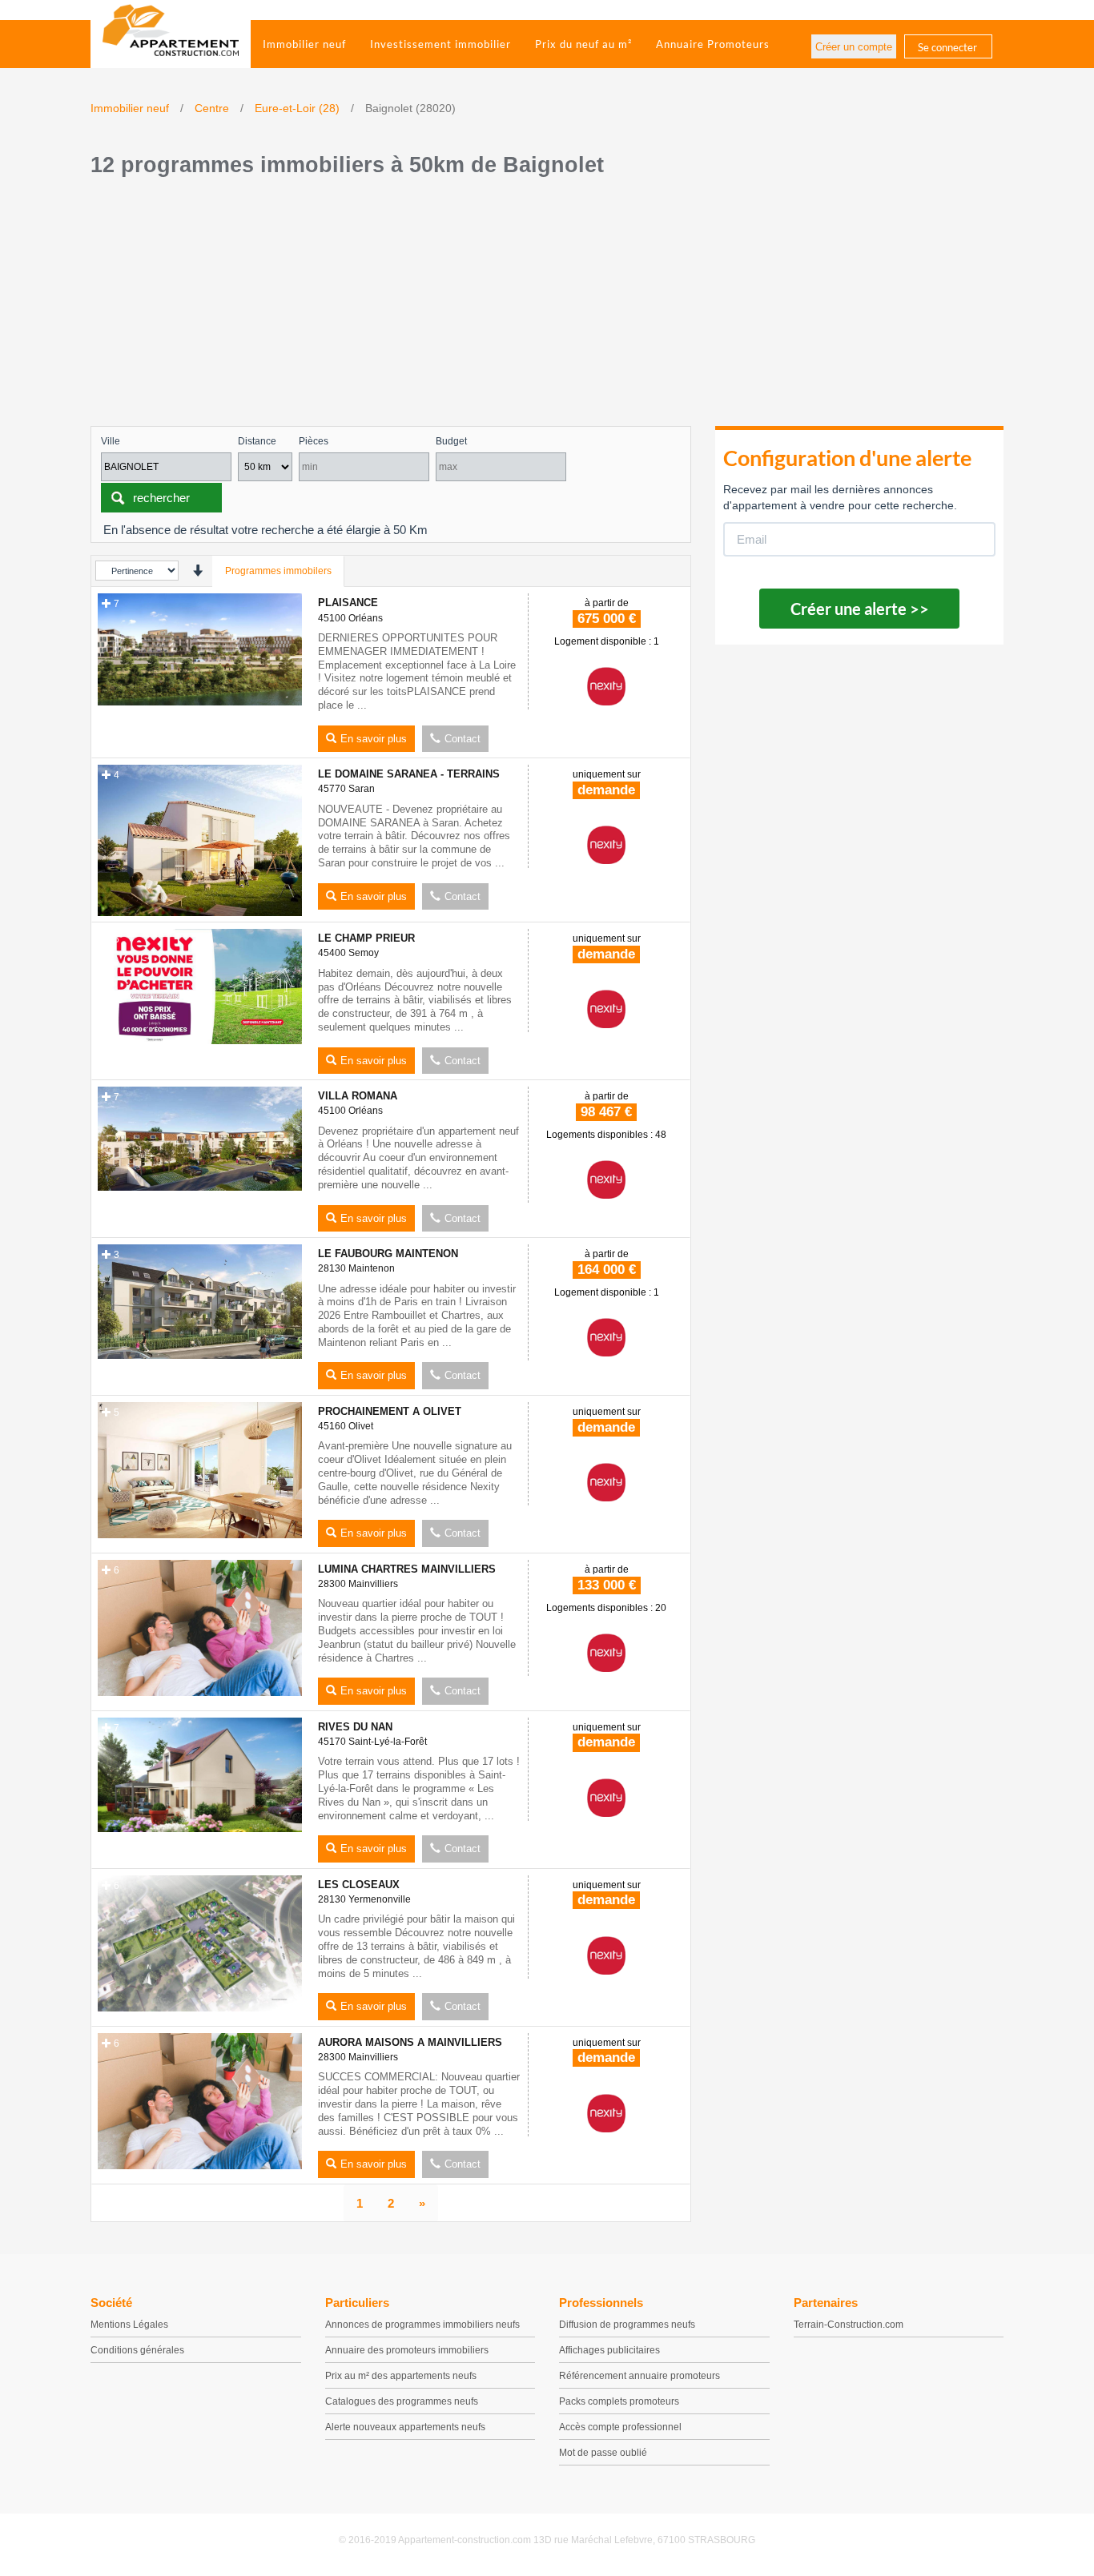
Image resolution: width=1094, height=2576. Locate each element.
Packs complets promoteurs (619, 2401)
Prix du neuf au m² (583, 44)
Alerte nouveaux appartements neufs (405, 2427)
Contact (463, 739)
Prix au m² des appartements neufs (401, 2376)
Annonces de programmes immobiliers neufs (422, 2325)
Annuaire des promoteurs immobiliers (407, 2350)
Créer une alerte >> (860, 609)
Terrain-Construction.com (849, 2325)
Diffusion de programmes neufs (627, 2325)
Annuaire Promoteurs (713, 44)
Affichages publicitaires (609, 2350)
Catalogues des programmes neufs (402, 2401)
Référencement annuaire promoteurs (640, 2376)
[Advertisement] (547, 306)
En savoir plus (374, 739)
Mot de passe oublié (603, 2453)
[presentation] (197, 571)
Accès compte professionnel (620, 2427)
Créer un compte (854, 47)
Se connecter (947, 47)
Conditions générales (137, 2350)
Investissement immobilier (440, 44)
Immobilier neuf (304, 44)
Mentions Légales (129, 2325)
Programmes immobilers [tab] (278, 571)
